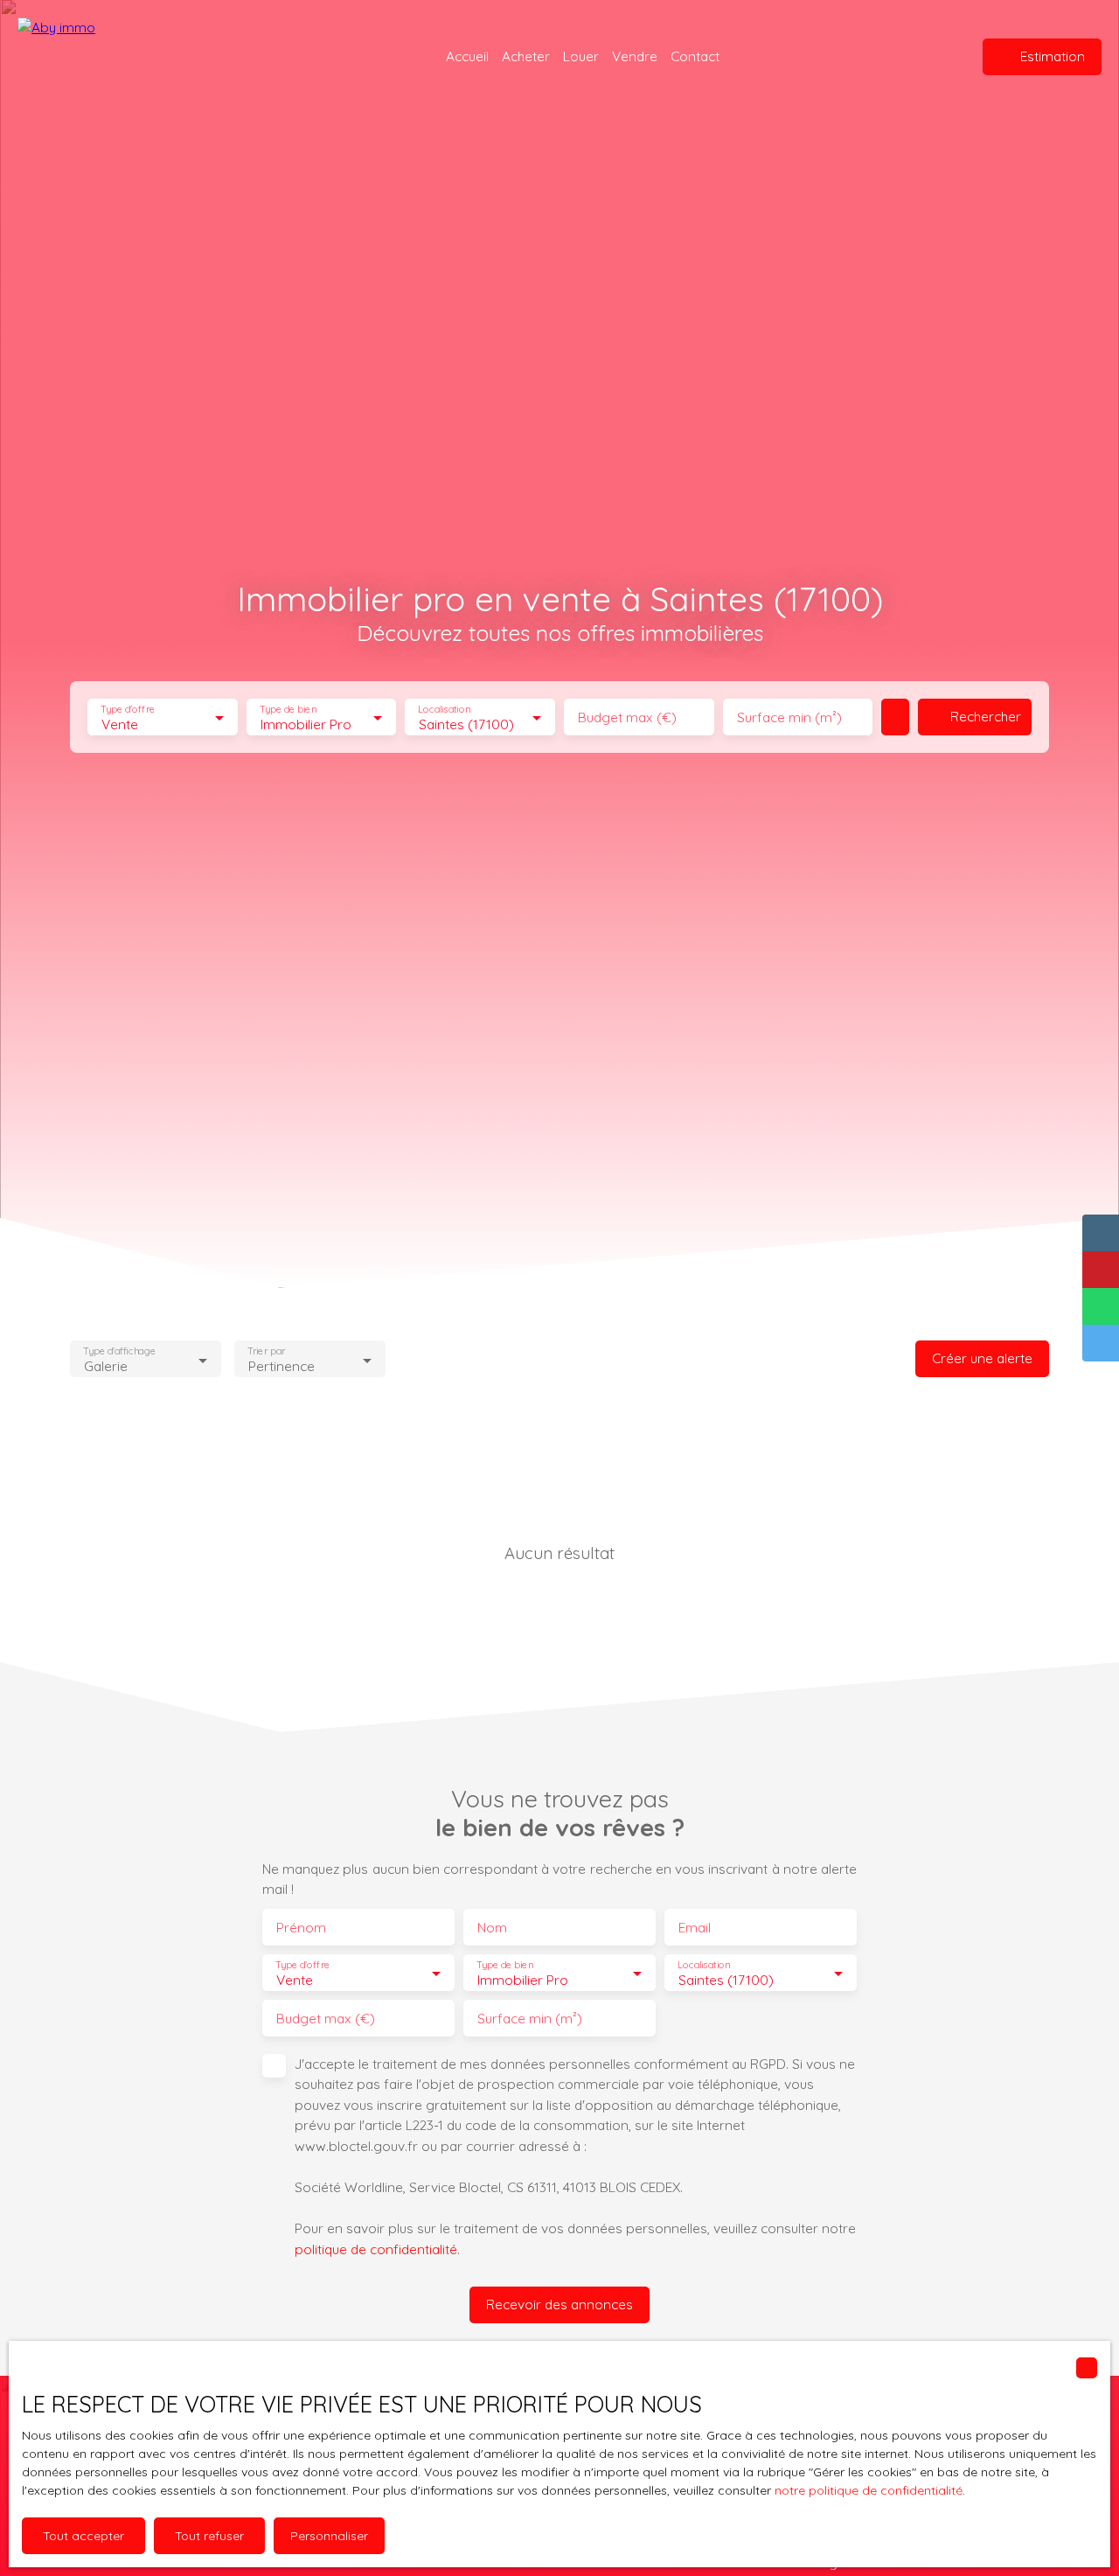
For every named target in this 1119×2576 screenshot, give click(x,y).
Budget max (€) (627, 717)
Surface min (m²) (789, 717)
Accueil (467, 56)
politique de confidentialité (376, 2249)
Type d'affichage (119, 1351)
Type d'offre (128, 710)
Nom (492, 1928)
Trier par (266, 1351)
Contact (695, 56)
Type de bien (288, 710)
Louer (581, 56)
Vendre (635, 56)
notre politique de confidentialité (869, 2490)
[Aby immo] (127, 57)
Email (695, 1928)
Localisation (445, 710)
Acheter (526, 56)
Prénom (301, 1928)
